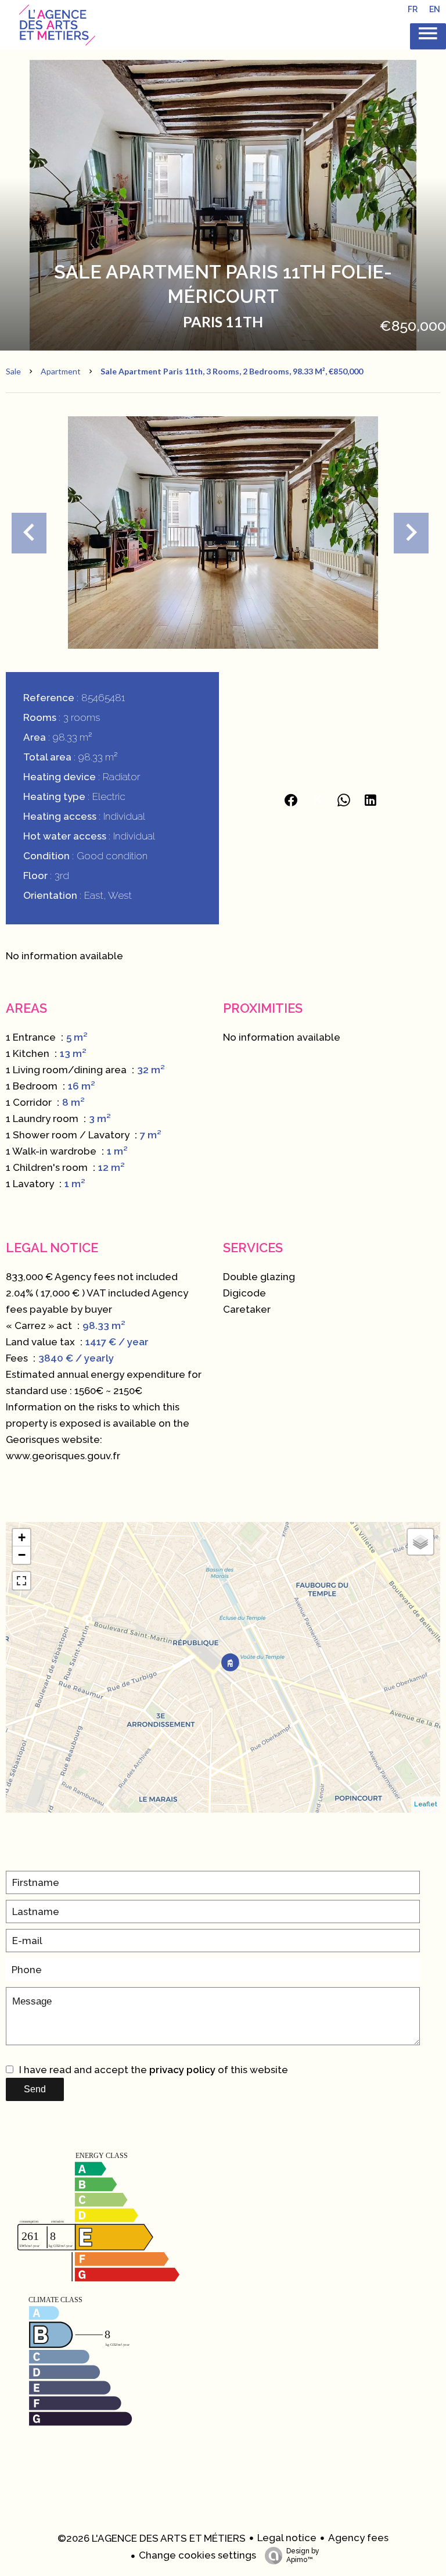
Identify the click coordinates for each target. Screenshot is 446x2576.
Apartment (61, 371)
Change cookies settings (197, 2555)
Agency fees (358, 2538)
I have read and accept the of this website (154, 2070)
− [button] (22, 1555)
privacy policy (182, 2070)
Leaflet (426, 1804)
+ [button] (22, 1537)
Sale (13, 371)
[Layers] (420, 1542)
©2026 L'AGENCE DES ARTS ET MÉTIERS (152, 2538)
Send (35, 2089)
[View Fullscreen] (21, 1581)
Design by (303, 2555)
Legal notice (287, 2538)
